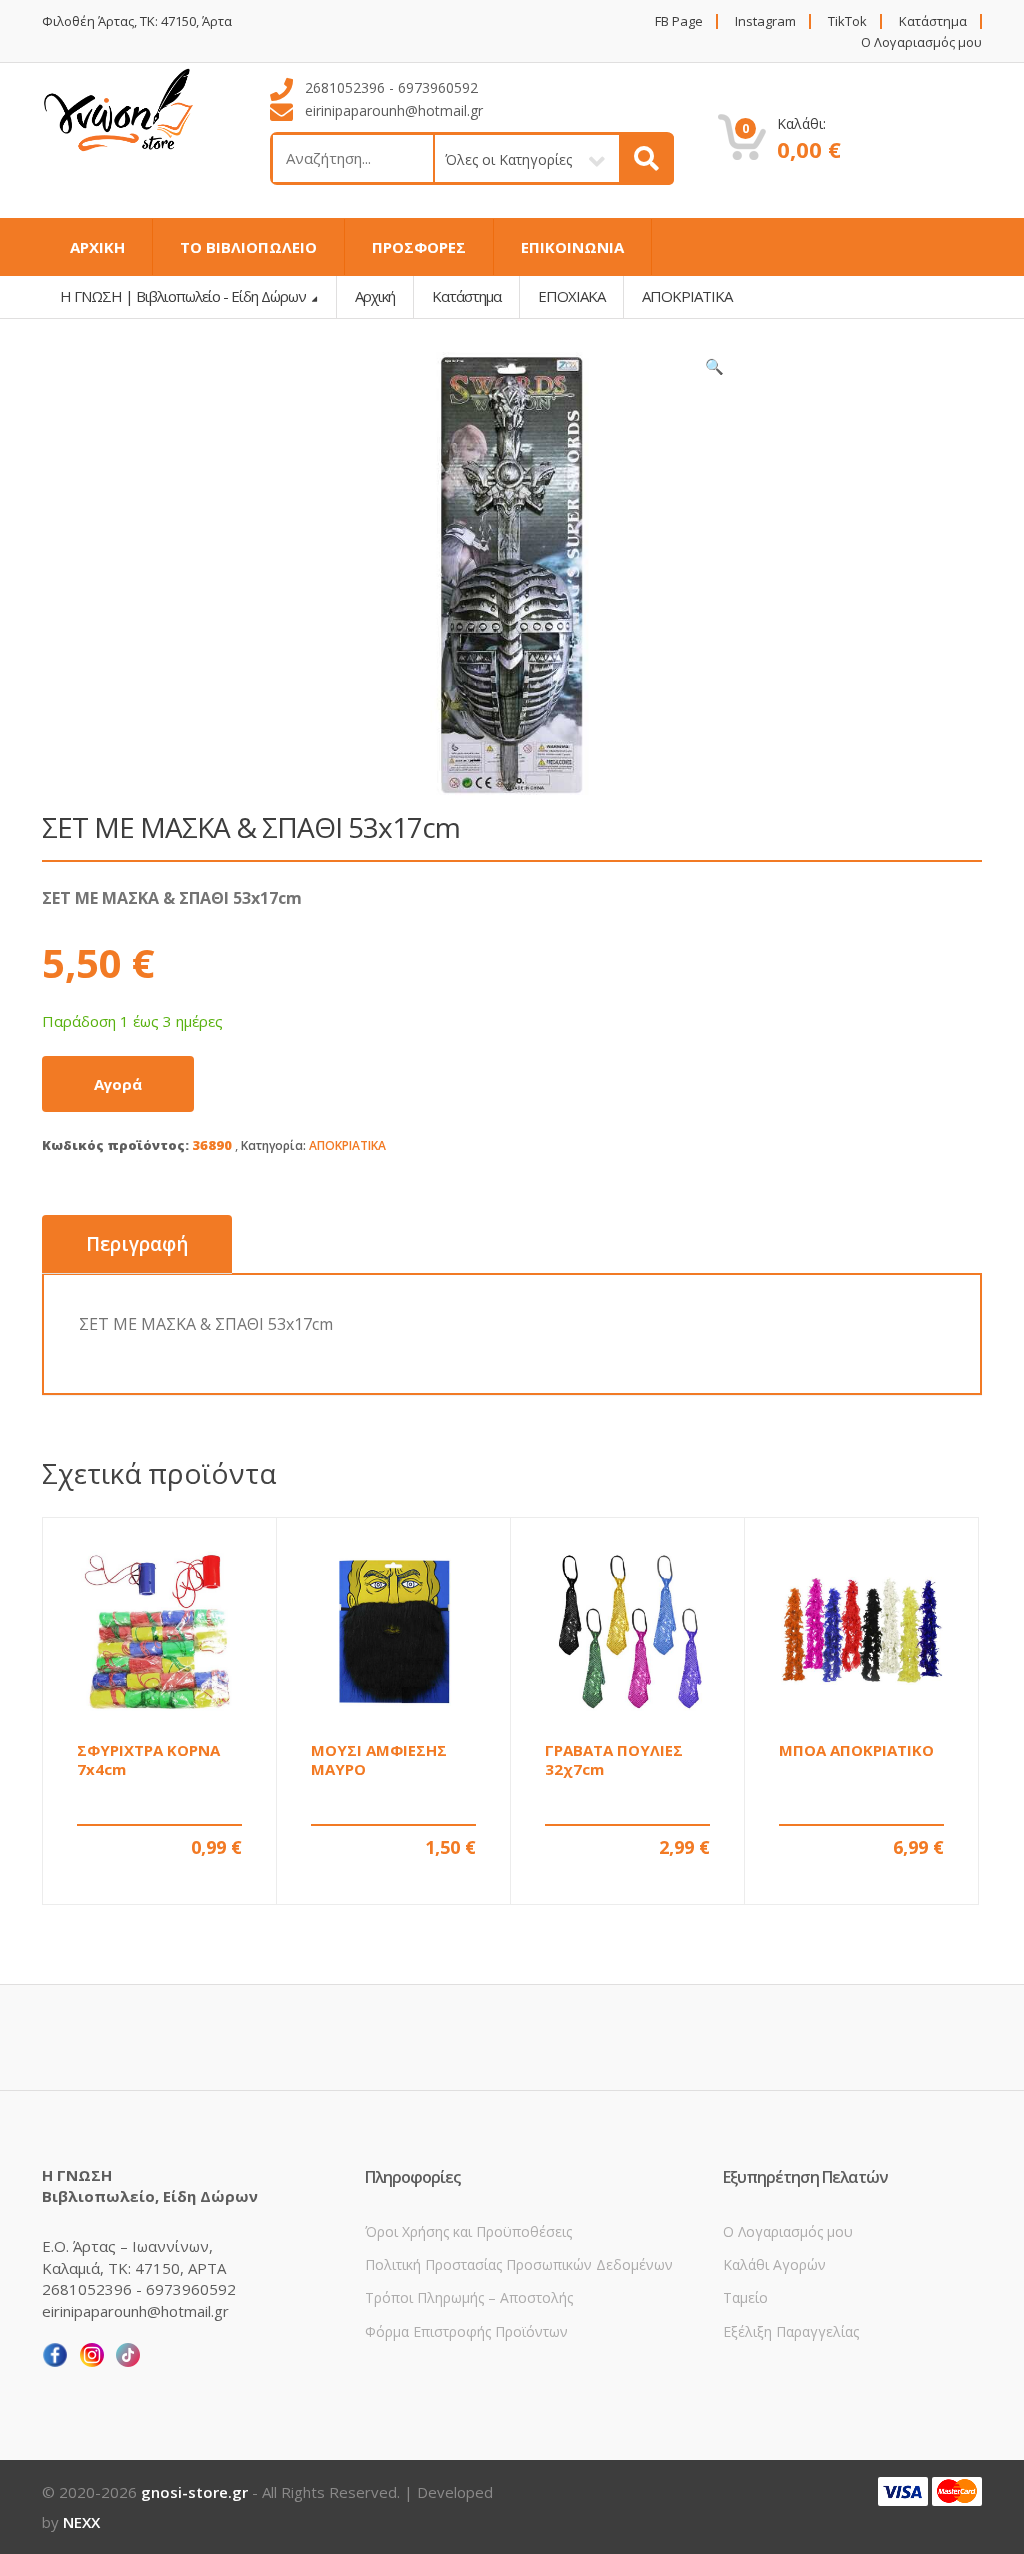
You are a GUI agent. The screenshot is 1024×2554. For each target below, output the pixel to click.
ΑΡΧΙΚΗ (97, 247)
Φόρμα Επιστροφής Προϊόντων (466, 2331)
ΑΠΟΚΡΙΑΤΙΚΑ (347, 1145)
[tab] (137, 1244)
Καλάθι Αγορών (774, 2264)
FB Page (679, 21)
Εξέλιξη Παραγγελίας (791, 2331)
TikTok (847, 21)
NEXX (81, 2522)
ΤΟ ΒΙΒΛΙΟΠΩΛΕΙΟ (248, 247)
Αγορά (118, 1084)
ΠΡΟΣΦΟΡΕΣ (419, 247)
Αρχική (375, 296)
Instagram (765, 21)
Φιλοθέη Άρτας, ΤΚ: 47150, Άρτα (137, 21)
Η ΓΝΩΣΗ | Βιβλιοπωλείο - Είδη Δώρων (184, 296)
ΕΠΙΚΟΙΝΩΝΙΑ (572, 247)
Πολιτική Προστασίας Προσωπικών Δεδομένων (519, 2264)
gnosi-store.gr (194, 2492)
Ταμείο (745, 2297)
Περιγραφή (137, 1244)
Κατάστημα (933, 21)
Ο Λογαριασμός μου (921, 42)
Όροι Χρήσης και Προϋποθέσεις (468, 2231)
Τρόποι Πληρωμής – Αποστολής (469, 2297)
